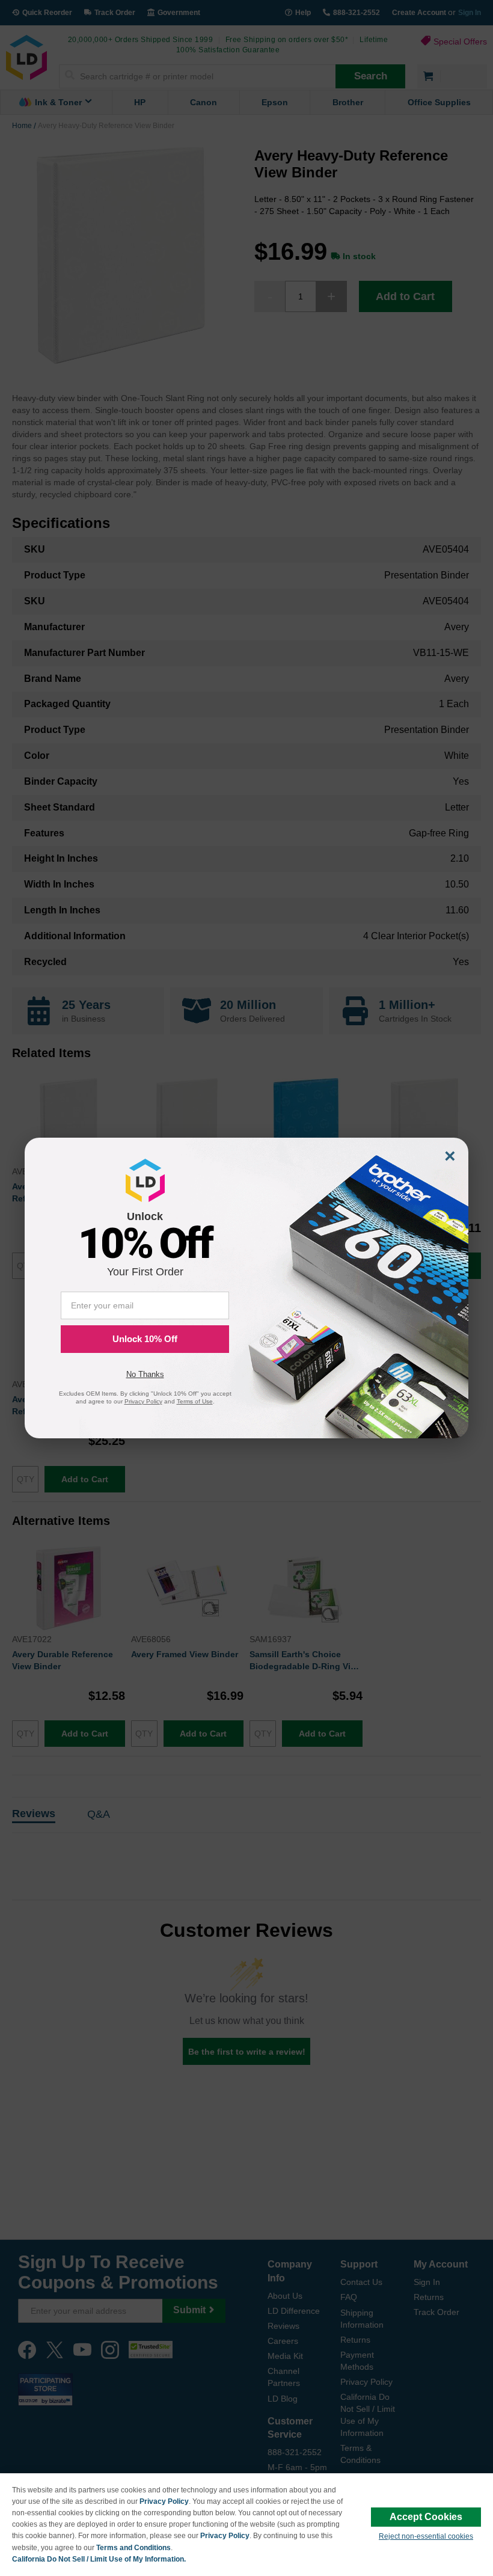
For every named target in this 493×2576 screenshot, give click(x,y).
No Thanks (145, 1374)
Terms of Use (195, 1401)
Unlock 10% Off (145, 1339)
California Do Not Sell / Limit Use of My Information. (99, 2559)
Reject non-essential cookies (426, 2536)
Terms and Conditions (133, 2548)
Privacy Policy (164, 2501)
